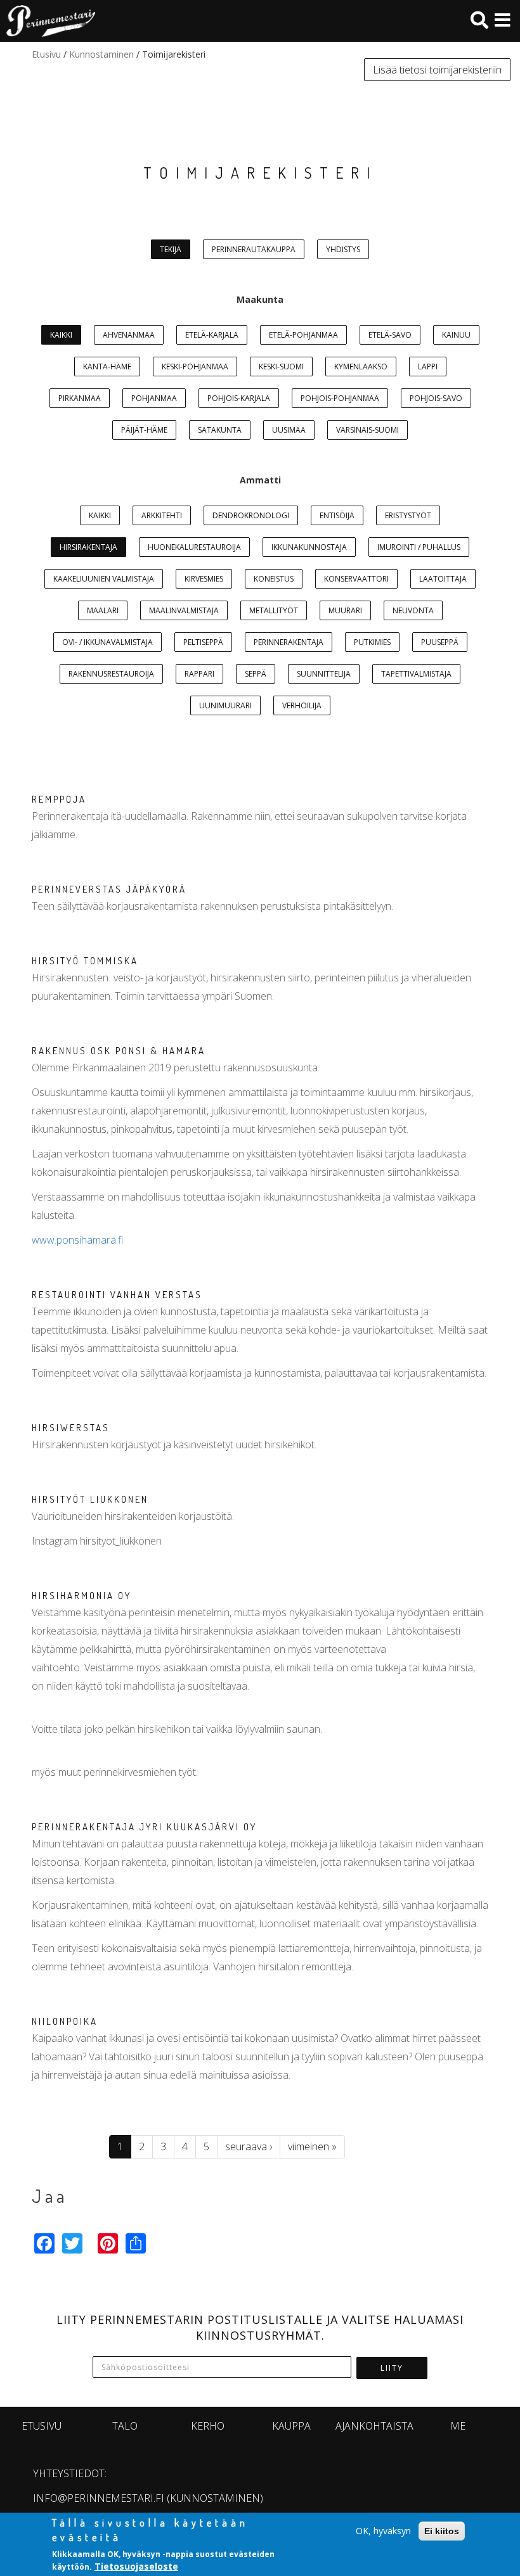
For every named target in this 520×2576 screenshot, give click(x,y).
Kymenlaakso (361, 367)
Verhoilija (302, 705)
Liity (392, 2368)
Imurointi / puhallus (419, 547)
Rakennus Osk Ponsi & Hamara (119, 1051)
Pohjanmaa (154, 398)
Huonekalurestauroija (194, 547)
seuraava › (249, 2146)
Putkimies (372, 642)
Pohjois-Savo (436, 398)
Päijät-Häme (144, 430)
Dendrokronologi (251, 515)
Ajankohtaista (374, 2426)
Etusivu (46, 54)
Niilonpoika (65, 2021)
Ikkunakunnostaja (309, 547)
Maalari (103, 610)
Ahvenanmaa (129, 335)
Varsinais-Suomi (367, 430)
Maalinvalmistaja (184, 610)
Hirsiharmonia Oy (81, 1596)
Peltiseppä (203, 642)
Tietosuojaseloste (136, 2566)
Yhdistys (343, 249)
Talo (125, 2426)
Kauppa (291, 2426)
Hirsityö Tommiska (85, 961)
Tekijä (171, 249)
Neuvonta (413, 610)
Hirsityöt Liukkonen (90, 1499)
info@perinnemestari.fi (99, 2498)
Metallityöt (274, 610)
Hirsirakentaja (88, 547)
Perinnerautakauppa (254, 249)
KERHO (208, 2426)
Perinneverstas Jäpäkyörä (109, 889)
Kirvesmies (204, 579)
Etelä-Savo (390, 335)
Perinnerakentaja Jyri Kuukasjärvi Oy (144, 1827)
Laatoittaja (443, 579)
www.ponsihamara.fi (77, 1240)
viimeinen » (312, 2146)
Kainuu (456, 335)
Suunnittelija (324, 674)
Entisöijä (337, 515)
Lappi (428, 367)
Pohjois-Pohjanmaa (340, 398)
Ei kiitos (442, 2531)
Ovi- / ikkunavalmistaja (107, 642)
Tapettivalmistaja (416, 674)
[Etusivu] (48, 21)
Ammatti (260, 480)
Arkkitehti (162, 515)
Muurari (345, 610)
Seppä (256, 674)
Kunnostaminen (101, 54)
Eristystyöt (408, 515)
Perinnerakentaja (289, 642)
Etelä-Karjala (212, 335)
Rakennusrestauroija (111, 674)
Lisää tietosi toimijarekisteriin (437, 70)
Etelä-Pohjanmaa (303, 335)
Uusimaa (289, 430)
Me (458, 2426)
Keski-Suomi (281, 367)
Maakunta (260, 299)
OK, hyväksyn (383, 2531)
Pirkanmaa (80, 398)
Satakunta (220, 430)
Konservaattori (356, 579)
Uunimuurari (225, 705)
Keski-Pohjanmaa (195, 367)
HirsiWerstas (71, 1428)
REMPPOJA (59, 799)
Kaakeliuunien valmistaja (104, 579)
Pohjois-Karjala (239, 398)
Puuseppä (440, 642)
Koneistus (274, 579)
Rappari (199, 674)
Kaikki (61, 335)
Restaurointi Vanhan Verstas (117, 1295)
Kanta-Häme (107, 367)
